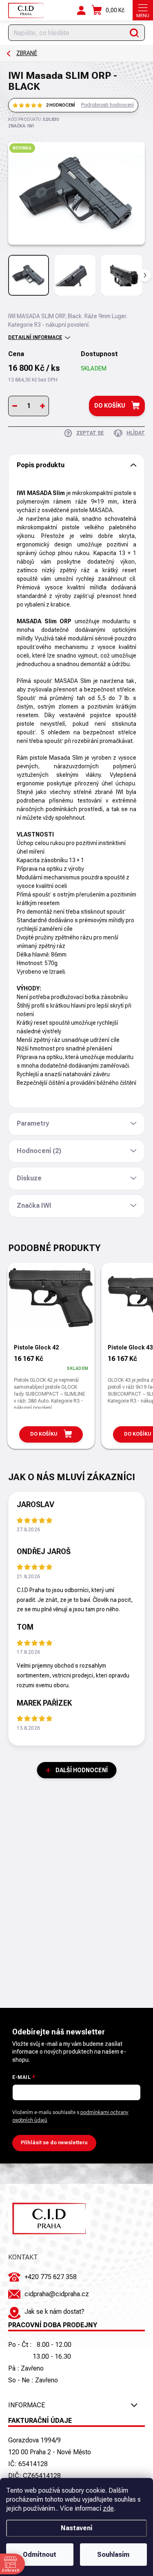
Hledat (134, 33)
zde (108, 2508)
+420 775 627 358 (51, 2277)
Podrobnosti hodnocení (108, 105)
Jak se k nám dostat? (54, 2312)
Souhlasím (113, 2555)
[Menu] (143, 10)
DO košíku (110, 406)
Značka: (21, 126)
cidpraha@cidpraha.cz (57, 2294)
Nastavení (76, 2528)
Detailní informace (35, 337)
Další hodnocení (82, 1770)
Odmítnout (40, 2555)
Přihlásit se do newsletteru (54, 2143)
